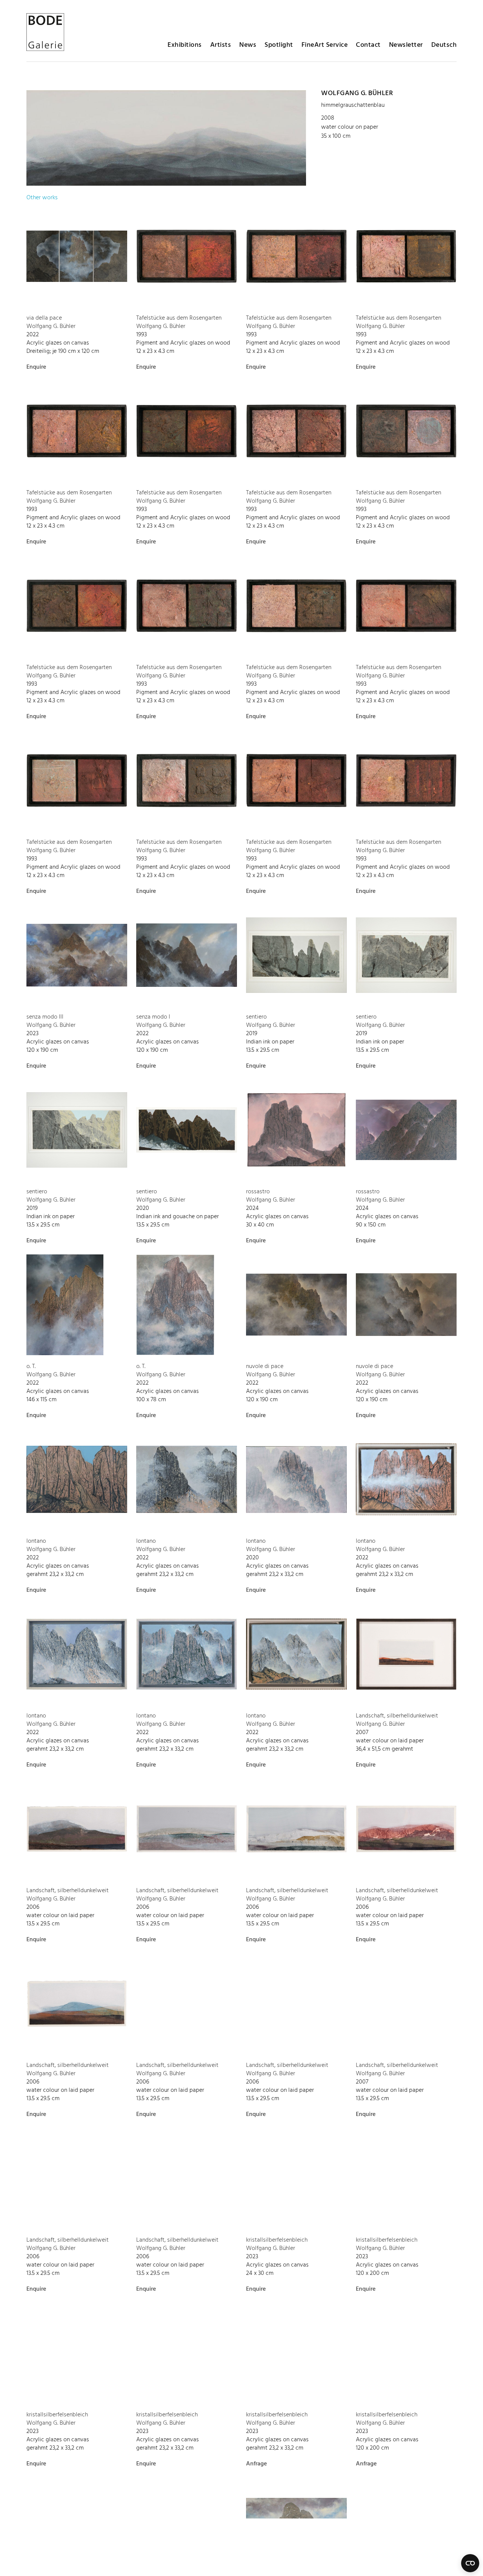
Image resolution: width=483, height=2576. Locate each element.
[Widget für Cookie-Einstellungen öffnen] (470, 2563)
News (248, 45)
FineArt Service (325, 45)
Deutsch (444, 45)
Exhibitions (185, 45)
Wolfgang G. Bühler (357, 93)
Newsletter (406, 45)
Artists (221, 45)
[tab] (42, 198)
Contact (368, 45)
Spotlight (279, 45)
